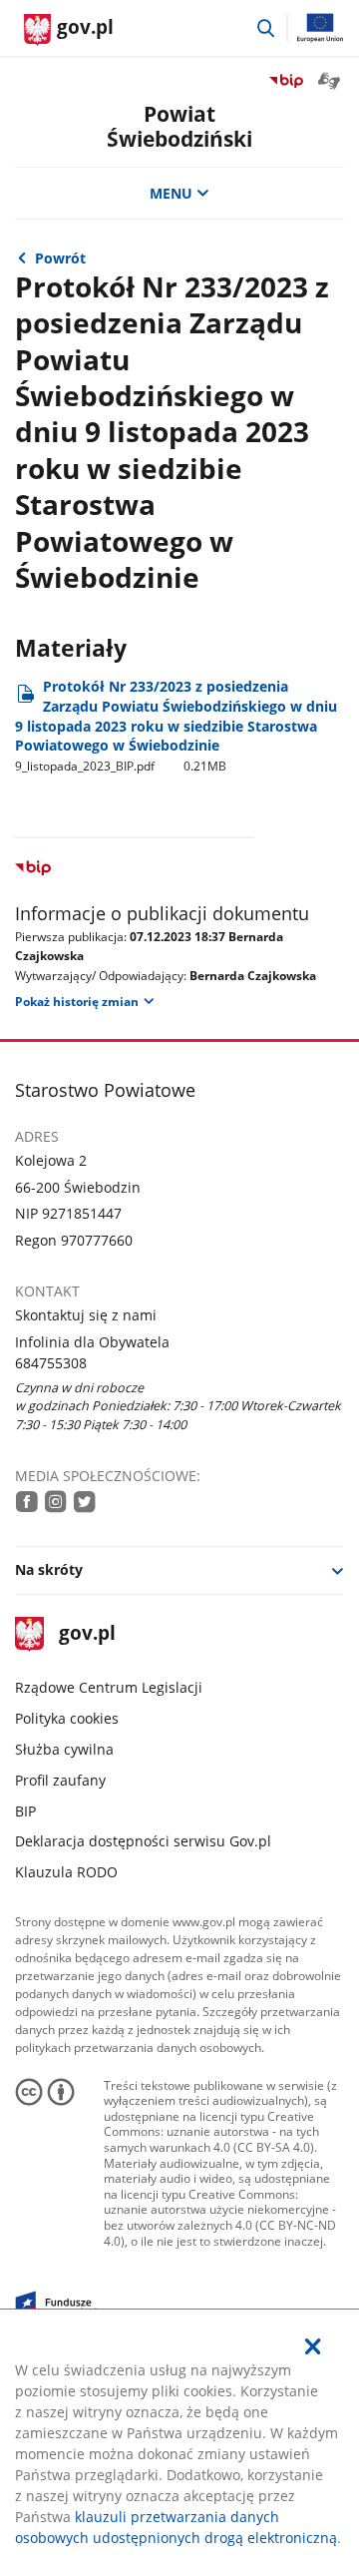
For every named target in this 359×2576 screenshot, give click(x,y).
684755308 (51, 1363)
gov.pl (86, 1634)
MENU (171, 193)
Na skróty (49, 1569)
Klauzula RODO (66, 1872)
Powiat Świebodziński (179, 126)
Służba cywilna (64, 1749)
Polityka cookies (67, 1718)
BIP (25, 1811)
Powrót (60, 258)
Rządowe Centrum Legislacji (109, 1687)
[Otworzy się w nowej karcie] (27, 1502)
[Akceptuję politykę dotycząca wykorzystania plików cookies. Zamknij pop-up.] (313, 2346)
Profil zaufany (60, 1780)
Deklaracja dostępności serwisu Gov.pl (143, 1841)
